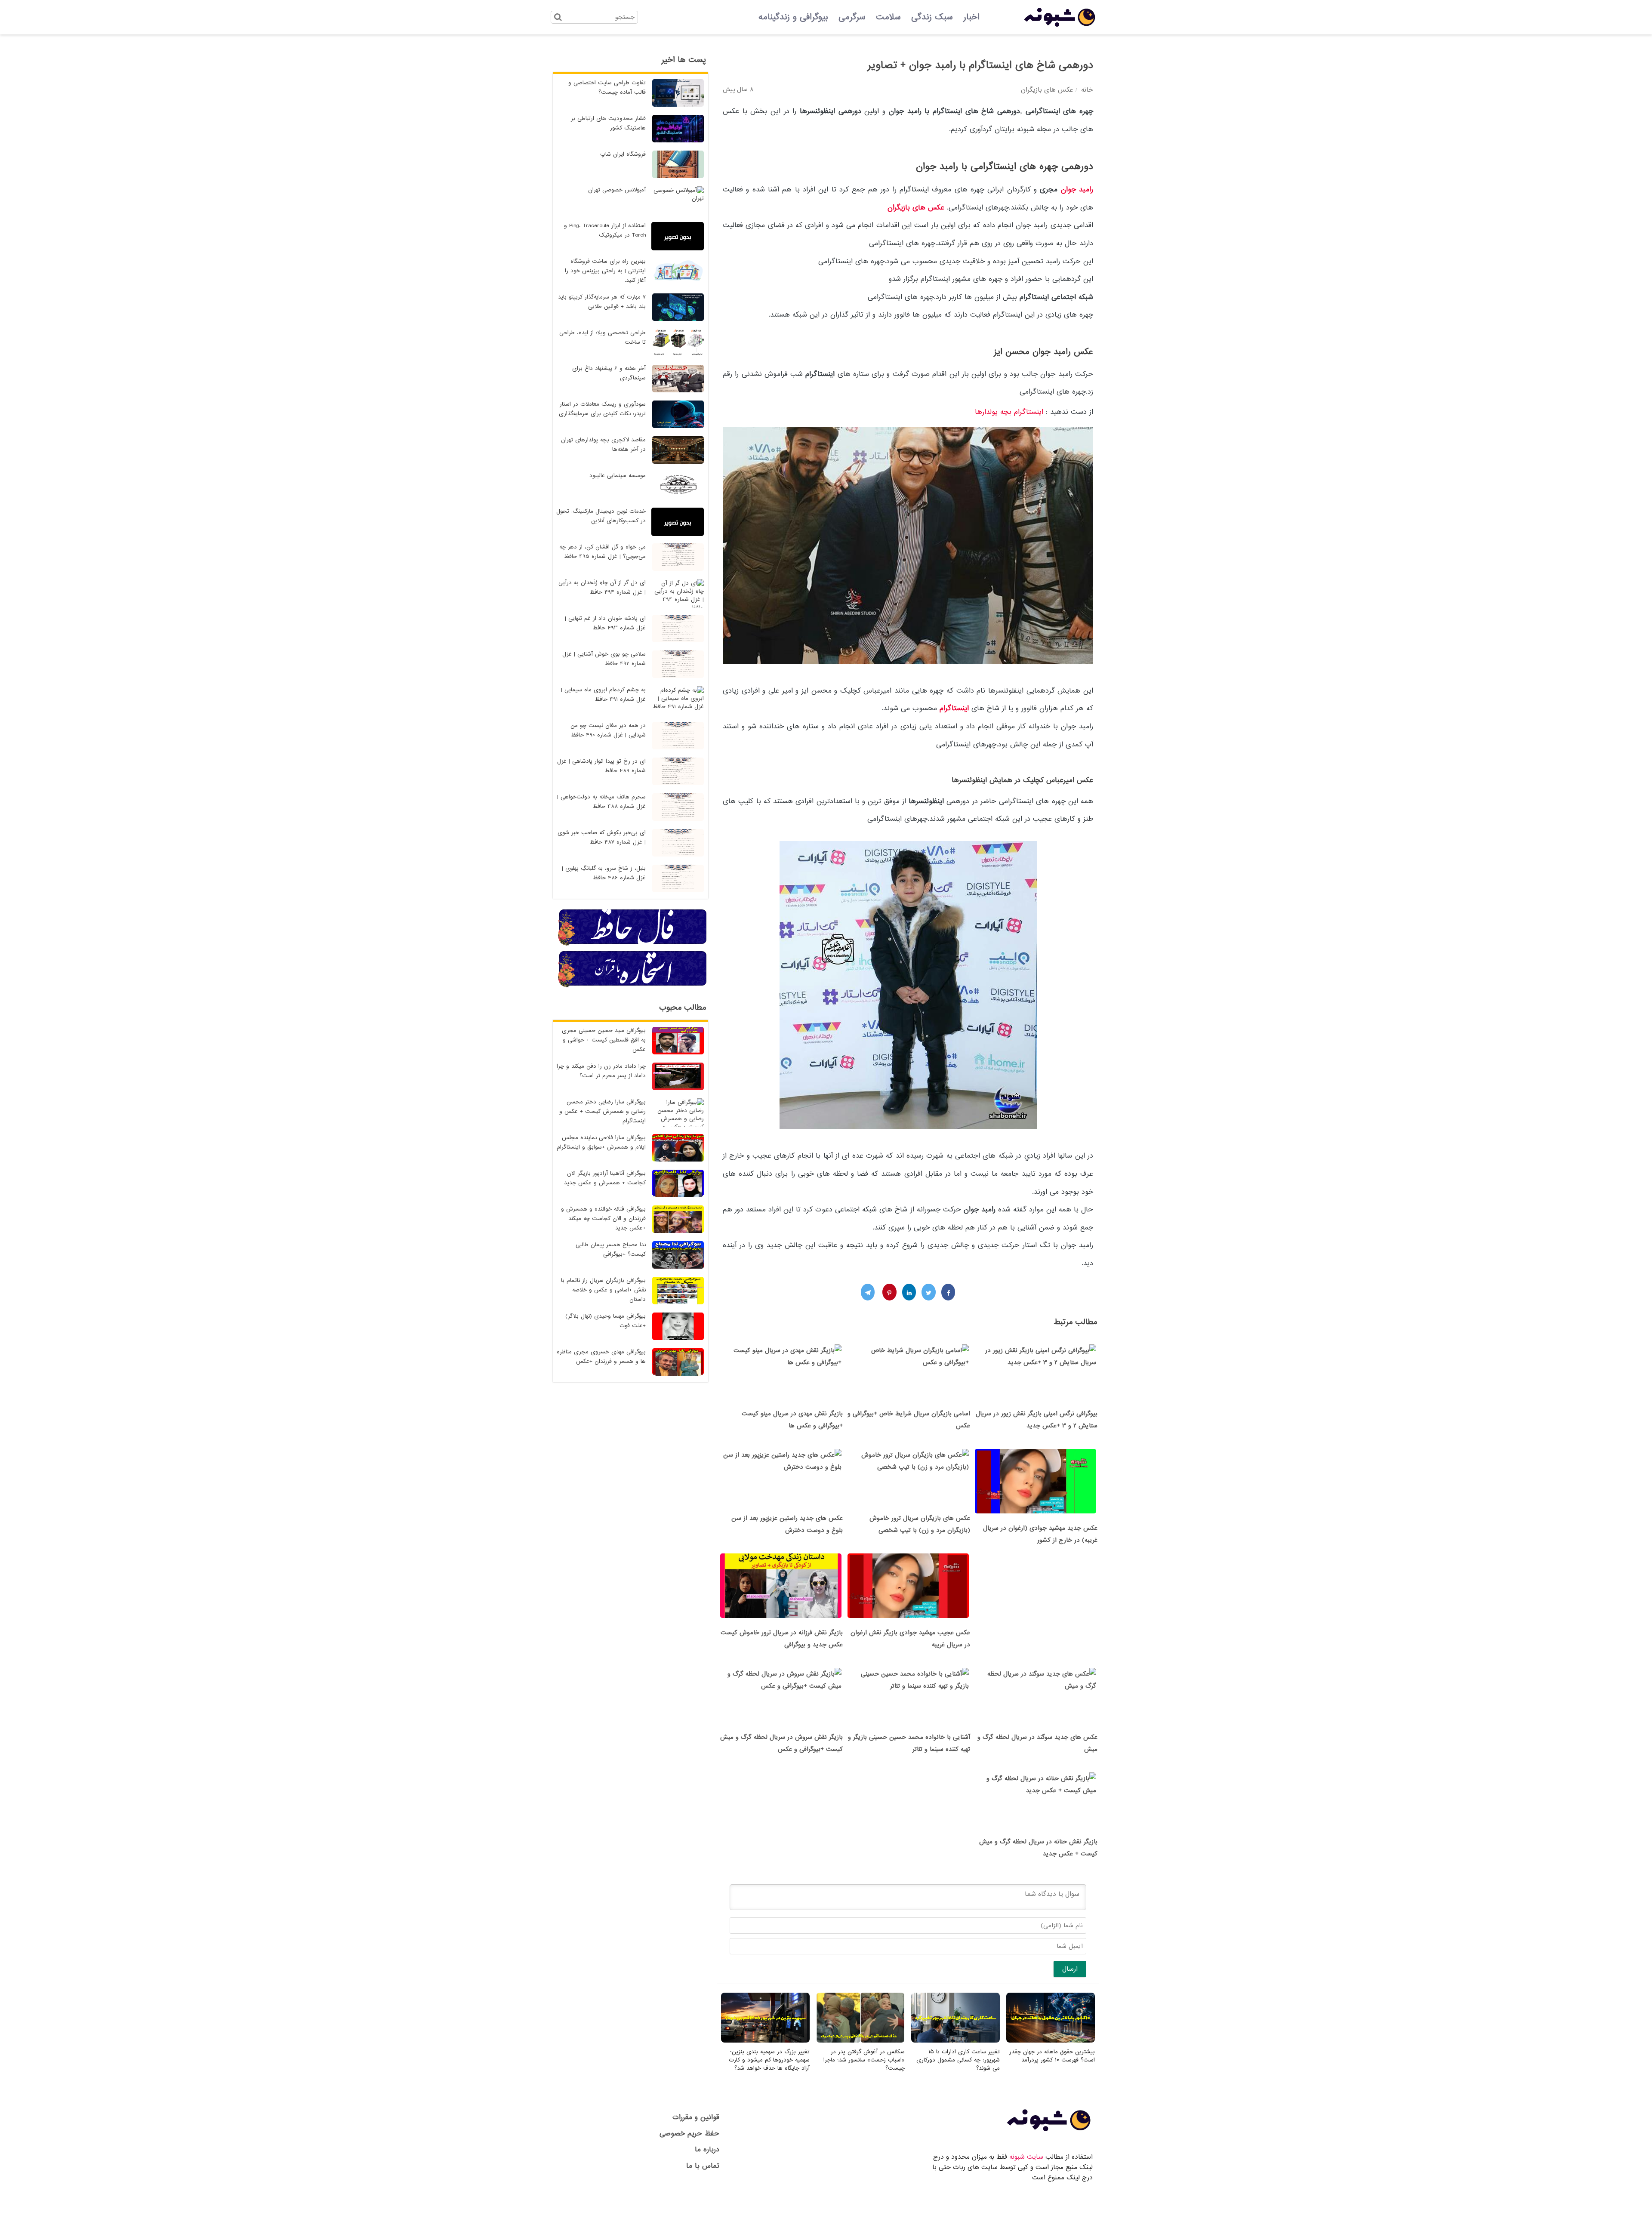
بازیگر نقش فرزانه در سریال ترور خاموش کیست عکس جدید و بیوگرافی (782, 1639)
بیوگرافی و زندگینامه (793, 17)
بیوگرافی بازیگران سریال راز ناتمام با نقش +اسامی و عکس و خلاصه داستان (603, 1290)
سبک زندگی (932, 17)
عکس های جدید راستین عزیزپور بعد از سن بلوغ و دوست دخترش (787, 1524)
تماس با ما (703, 2166)
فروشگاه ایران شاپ (623, 154)
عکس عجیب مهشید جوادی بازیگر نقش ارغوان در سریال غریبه (910, 1639)
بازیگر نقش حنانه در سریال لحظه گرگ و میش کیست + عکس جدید (1038, 1848)
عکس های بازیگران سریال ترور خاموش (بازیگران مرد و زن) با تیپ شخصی (920, 1524)
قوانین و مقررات (696, 2117)
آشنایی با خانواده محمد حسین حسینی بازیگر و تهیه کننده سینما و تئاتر (909, 1743)
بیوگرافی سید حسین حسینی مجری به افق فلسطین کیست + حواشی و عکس (604, 1040)
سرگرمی (852, 17)
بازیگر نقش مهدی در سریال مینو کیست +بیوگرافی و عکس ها (792, 1420)
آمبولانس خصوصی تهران (617, 190)
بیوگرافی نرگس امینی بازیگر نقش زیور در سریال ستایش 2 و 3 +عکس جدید (1037, 1420)
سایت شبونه (1026, 2157)
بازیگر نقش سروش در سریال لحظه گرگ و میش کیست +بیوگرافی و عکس (781, 1743)
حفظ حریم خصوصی (689, 2134)
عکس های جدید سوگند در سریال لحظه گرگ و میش (1037, 1743)
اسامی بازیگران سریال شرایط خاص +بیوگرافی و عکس (909, 1420)
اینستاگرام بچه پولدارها (1010, 412)
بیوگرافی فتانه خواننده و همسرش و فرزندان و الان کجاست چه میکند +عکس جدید (603, 1219)
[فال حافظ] (633, 944)
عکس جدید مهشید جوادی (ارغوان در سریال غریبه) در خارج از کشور (1040, 1534)
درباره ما (707, 2149)
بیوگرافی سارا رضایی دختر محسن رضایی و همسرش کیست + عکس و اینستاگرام (603, 1111)
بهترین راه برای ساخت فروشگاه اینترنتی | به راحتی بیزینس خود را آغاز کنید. (605, 271)
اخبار (971, 17)
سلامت (888, 17)
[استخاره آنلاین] (633, 986)
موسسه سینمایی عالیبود (618, 476)
